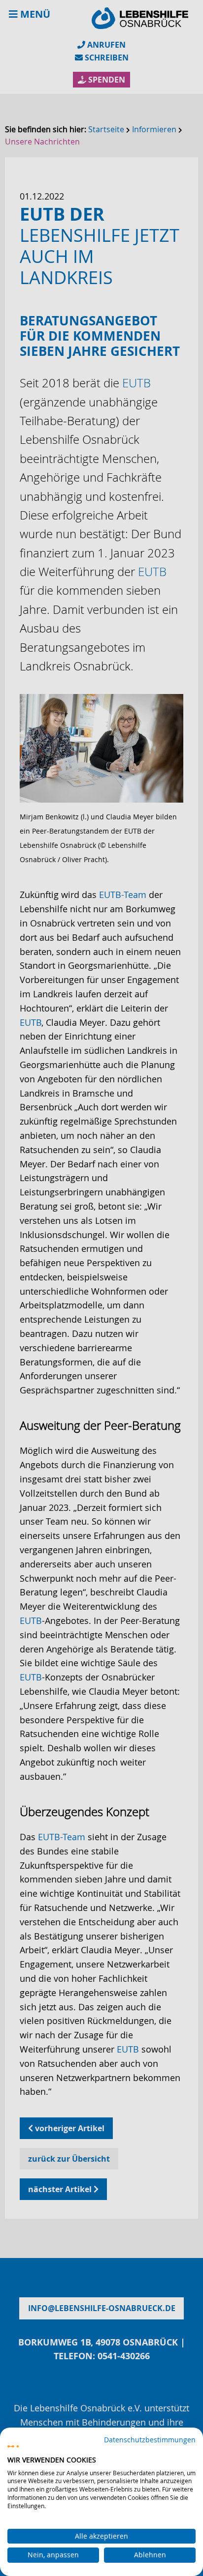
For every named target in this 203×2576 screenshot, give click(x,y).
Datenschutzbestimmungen (150, 2440)
